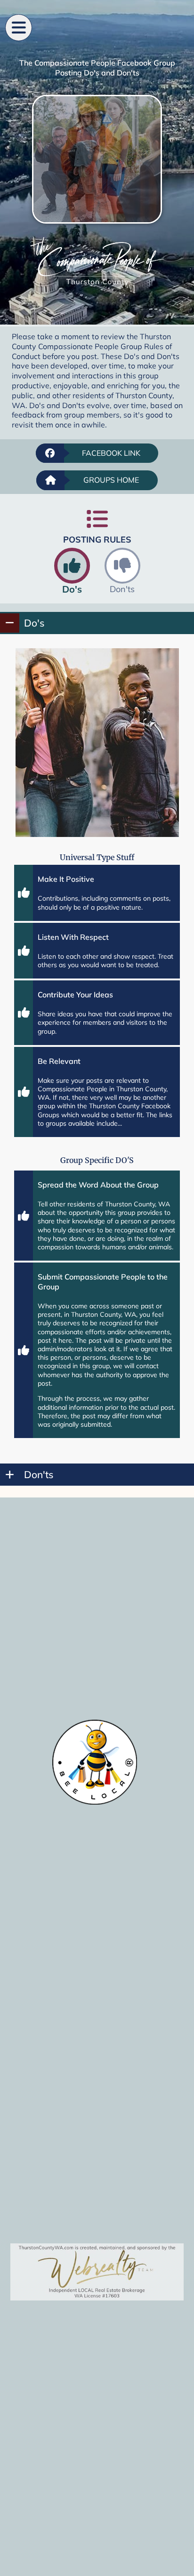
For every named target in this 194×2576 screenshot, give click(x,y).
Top (183, 2563)
